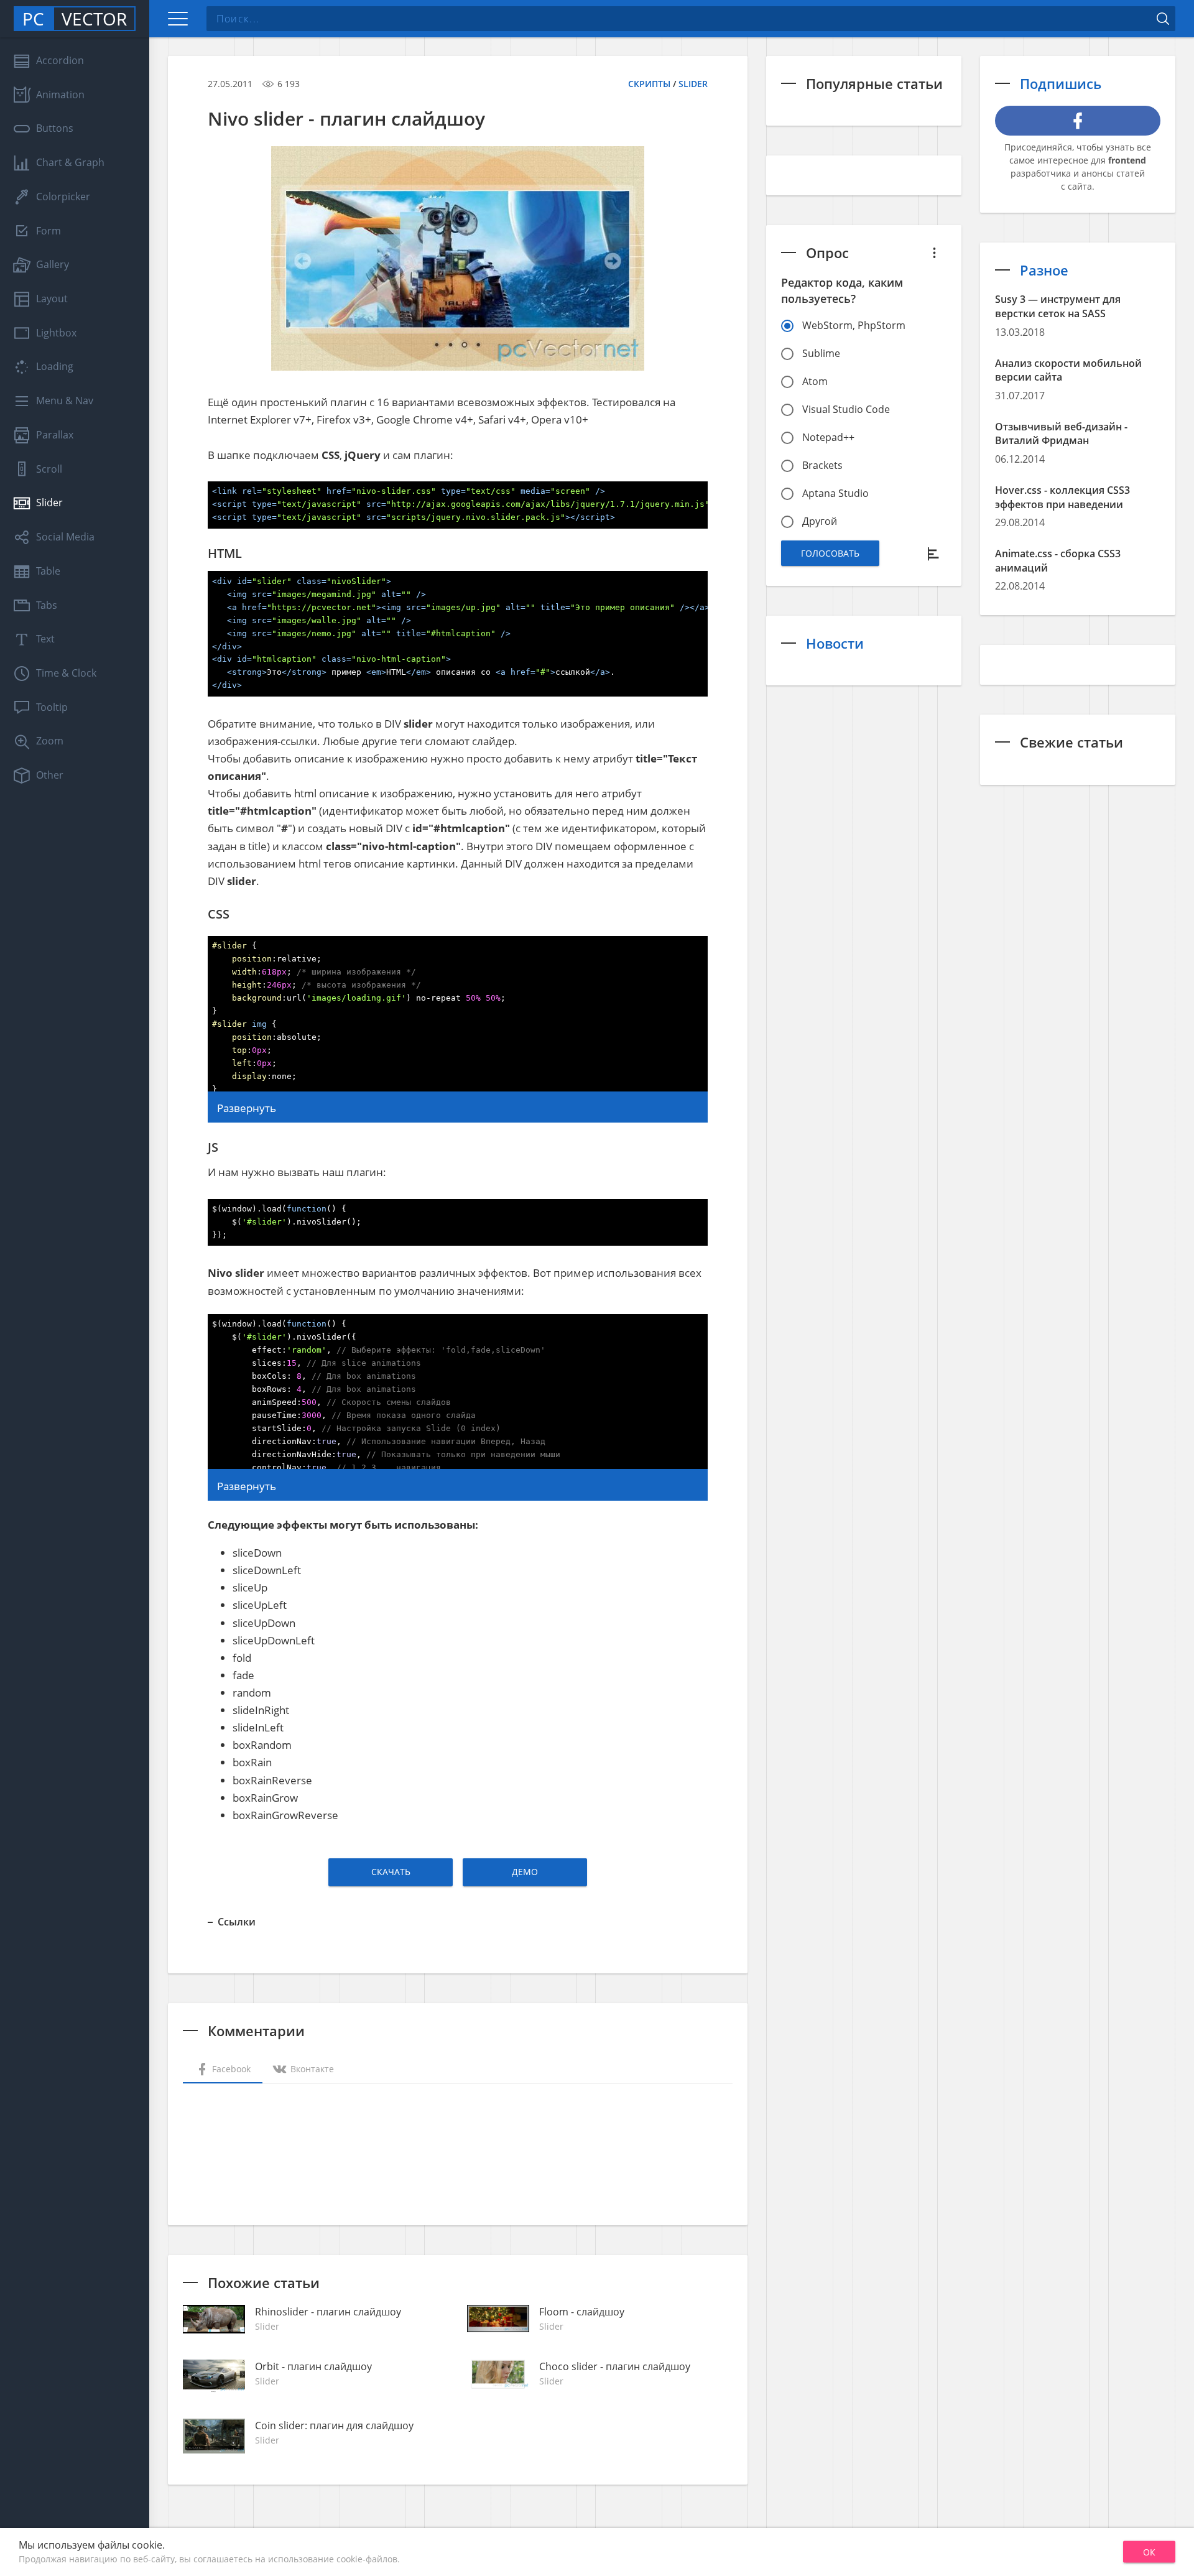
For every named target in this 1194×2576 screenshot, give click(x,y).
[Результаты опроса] (934, 553)
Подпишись (1061, 83)
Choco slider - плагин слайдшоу (615, 2366)
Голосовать (830, 553)
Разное (1044, 270)
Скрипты (649, 84)
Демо (525, 1872)
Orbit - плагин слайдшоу (313, 2366)
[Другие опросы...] (934, 253)
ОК (1149, 2552)
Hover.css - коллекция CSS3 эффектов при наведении (1062, 497)
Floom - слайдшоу (582, 2312)
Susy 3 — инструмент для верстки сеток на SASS (1058, 306)
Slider (693, 84)
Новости (835, 643)
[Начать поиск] (1163, 19)
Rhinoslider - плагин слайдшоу (328, 2312)
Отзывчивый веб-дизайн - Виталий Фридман (1061, 434)
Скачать (391, 1872)
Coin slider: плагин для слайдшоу (334, 2425)
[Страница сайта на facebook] (1078, 121)
